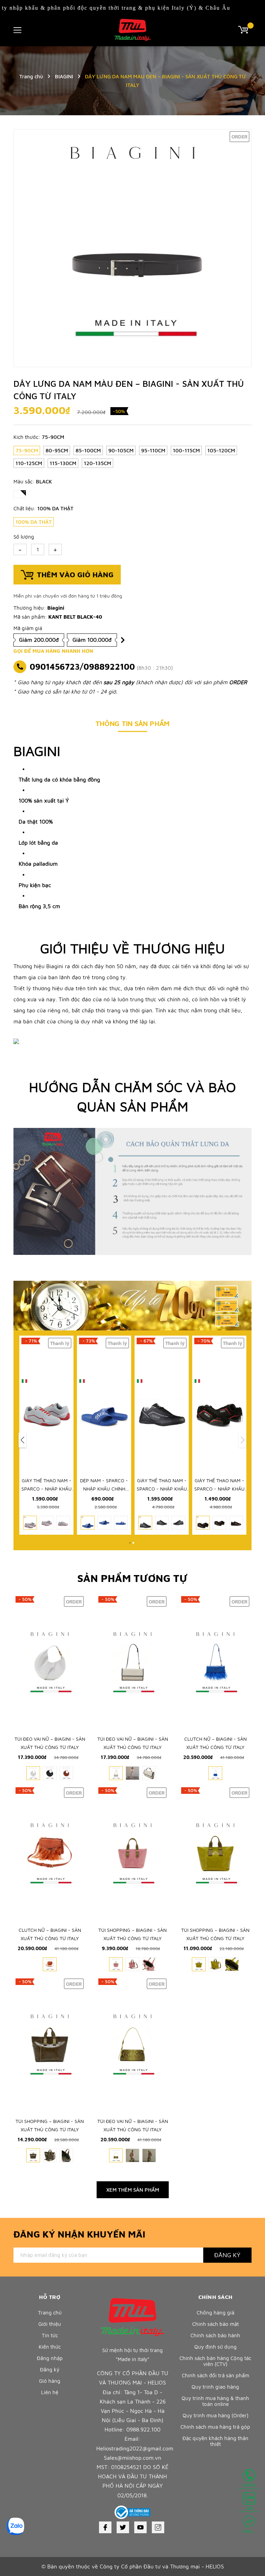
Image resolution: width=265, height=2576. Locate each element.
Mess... (249, 2531)
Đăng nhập (50, 2358)
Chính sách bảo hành (215, 2335)
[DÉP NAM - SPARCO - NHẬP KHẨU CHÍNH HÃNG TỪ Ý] (104, 1404)
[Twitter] (123, 2527)
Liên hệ (50, 2392)
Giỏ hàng (50, 2381)
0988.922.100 (143, 2429)
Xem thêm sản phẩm (133, 2190)
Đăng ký (227, 2255)
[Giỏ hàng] (245, 29)
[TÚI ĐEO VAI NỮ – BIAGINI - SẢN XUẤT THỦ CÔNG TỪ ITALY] (50, 1662)
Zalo (249, 2508)
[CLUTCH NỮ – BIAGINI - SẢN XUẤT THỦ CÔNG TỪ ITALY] (215, 1662)
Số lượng (24, 537)
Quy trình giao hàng (215, 2387)
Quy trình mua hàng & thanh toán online (215, 2401)
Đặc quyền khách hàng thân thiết (215, 2441)
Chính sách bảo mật (215, 2324)
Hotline (249, 2485)
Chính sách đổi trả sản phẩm (215, 2375)
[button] (22, 1440)
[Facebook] (105, 2527)
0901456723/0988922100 (82, 667)
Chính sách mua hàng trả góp (215, 2427)
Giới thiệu (50, 2324)
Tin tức (50, 2335)
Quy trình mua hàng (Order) (215, 2415)
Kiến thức (50, 2347)
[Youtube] (140, 2527)
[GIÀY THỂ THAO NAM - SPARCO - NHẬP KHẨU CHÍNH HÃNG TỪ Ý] (46, 1404)
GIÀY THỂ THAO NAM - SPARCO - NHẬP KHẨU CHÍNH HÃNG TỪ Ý (47, 1489)
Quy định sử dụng (215, 2347)
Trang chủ (50, 2313)
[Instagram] (158, 2527)
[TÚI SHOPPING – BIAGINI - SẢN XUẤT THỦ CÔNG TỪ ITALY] (132, 1854)
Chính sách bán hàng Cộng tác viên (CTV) (215, 2361)
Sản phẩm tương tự (132, 1578)
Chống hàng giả (215, 2313)
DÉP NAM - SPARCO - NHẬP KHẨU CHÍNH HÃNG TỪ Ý (104, 1489)
